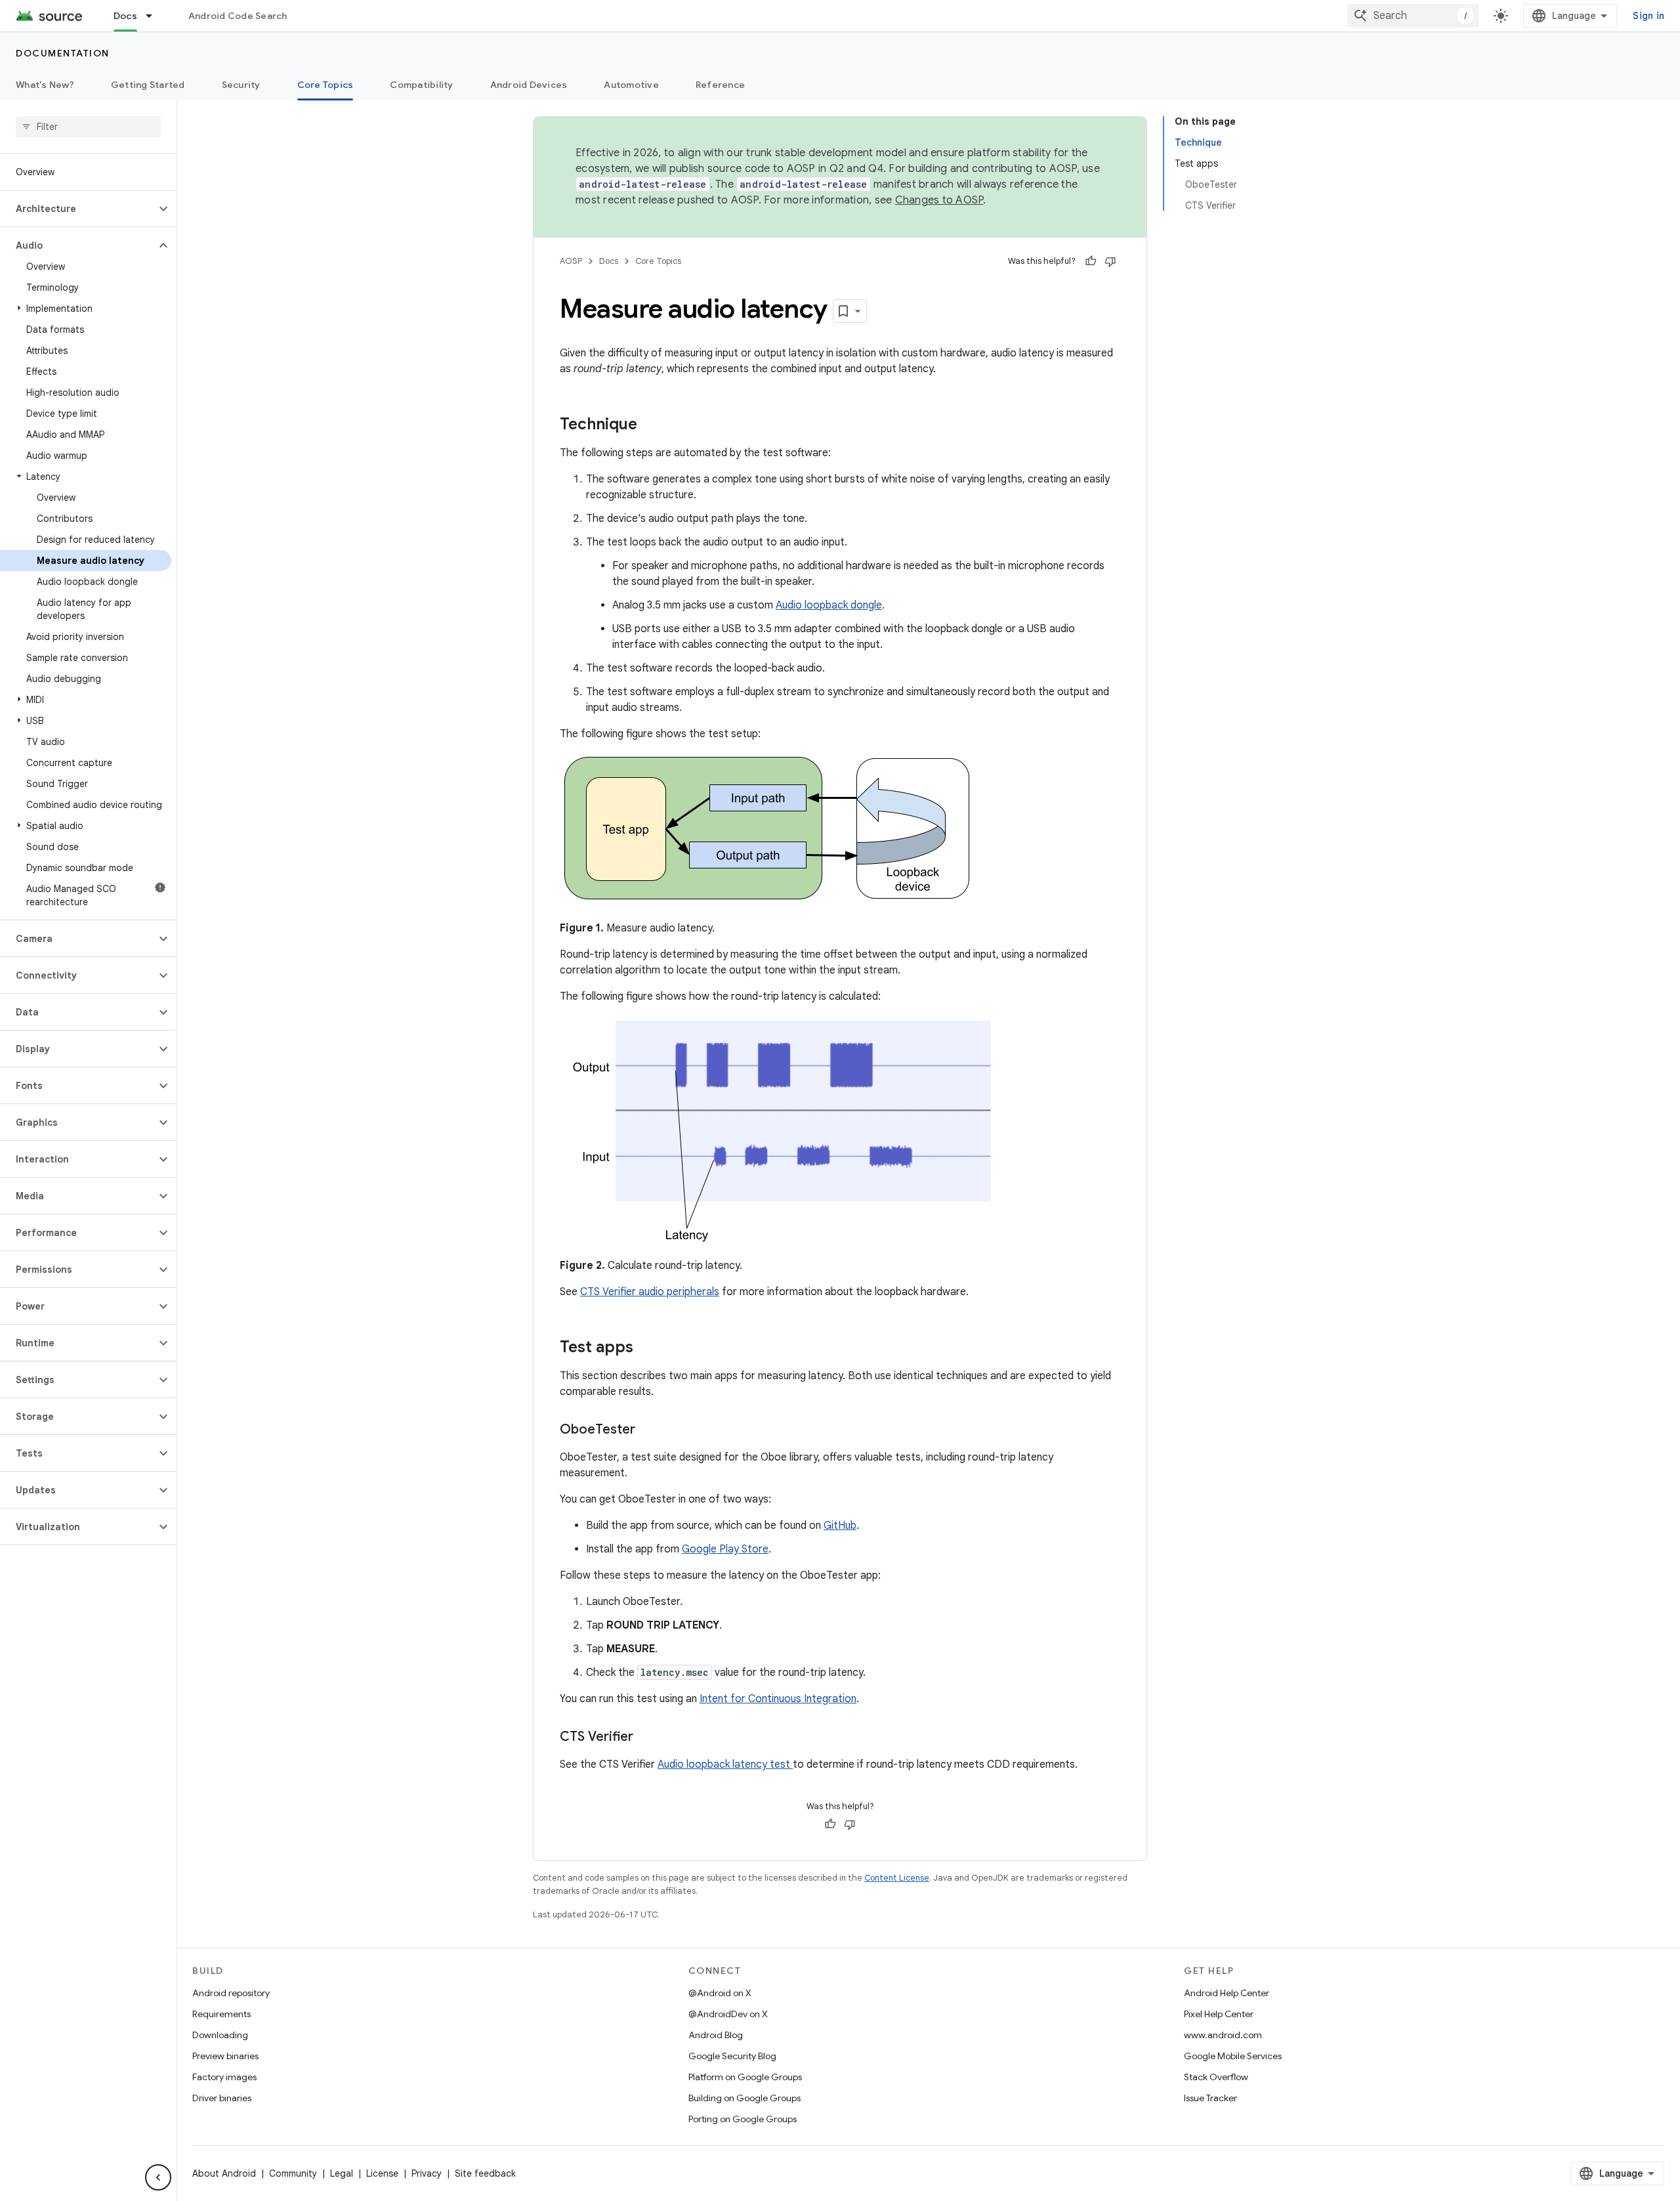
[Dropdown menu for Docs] (155, 16)
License (382, 2173)
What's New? (45, 85)
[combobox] (1413, 16)
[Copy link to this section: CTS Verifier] (646, 1738)
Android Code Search (238, 16)
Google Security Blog (732, 2056)
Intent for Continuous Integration (778, 1699)
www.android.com (1223, 2035)
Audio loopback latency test (725, 1764)
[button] (78, 209)
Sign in (1648, 16)
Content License (897, 1878)
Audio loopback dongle (829, 605)
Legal (342, 2173)
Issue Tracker (1210, 2098)
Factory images (224, 2077)
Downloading (220, 2035)
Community (293, 2173)
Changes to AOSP (939, 200)
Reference (720, 85)
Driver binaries (222, 2098)
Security (241, 85)
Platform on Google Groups (745, 2077)
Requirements (221, 2014)
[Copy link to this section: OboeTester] (648, 1430)
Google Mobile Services (1233, 2056)
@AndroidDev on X (728, 2014)
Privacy (427, 2173)
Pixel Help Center (1219, 2014)
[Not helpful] (1110, 261)
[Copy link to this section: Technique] (650, 425)
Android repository (231, 1993)
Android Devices (529, 85)
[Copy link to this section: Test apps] (646, 1348)
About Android (224, 2173)
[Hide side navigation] (158, 2177)
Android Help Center (1227, 1993)
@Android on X (720, 1993)
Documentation (63, 53)
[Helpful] (1091, 261)
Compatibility (421, 85)
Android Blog (716, 2035)
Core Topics (325, 85)
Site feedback (485, 2173)
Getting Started (148, 85)
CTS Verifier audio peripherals (650, 1292)
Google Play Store (725, 1549)
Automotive (631, 85)
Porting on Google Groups (743, 2119)
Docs (125, 16)
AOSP (571, 261)
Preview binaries (225, 2056)
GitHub (840, 1526)
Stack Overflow (1216, 2077)
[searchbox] (88, 127)
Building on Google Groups (745, 2098)
